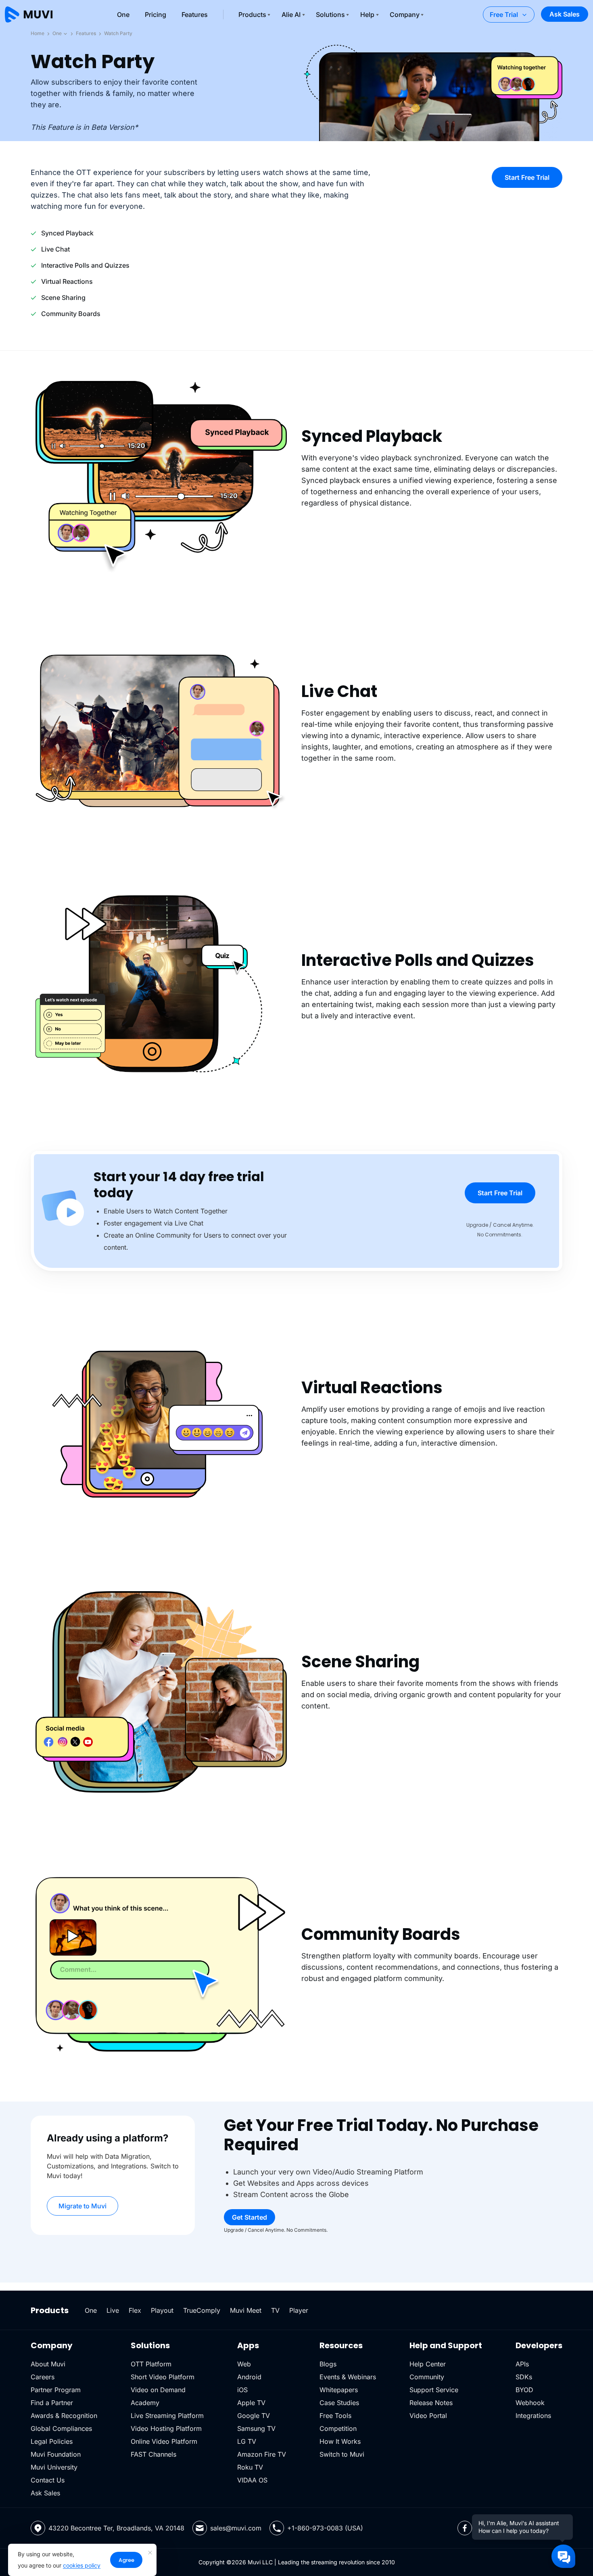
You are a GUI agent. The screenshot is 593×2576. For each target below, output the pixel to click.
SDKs (524, 2377)
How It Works (340, 2441)
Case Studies (339, 2403)
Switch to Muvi (342, 2454)
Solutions (330, 15)
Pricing (156, 15)
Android (249, 2377)
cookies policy (82, 2565)
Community (427, 2377)
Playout (162, 2310)
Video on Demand (158, 2390)
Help (367, 15)
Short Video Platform (163, 2377)
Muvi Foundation (56, 2454)
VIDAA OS (252, 2480)
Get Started (250, 2217)
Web (244, 2364)
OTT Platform (151, 2364)
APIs (522, 2364)
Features (195, 15)
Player (299, 2310)
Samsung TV (256, 2428)
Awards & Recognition (64, 2416)
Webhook (530, 2403)
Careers (43, 2377)
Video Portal (428, 2416)
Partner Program (56, 2390)
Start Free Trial (527, 177)
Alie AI (291, 15)
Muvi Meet (246, 2310)
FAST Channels (153, 2454)
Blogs (328, 2364)
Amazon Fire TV (262, 2454)
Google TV (254, 2416)
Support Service (434, 2390)
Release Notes (431, 2403)
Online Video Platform (164, 2441)
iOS (242, 2390)
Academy (145, 2403)
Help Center (428, 2364)
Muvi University (54, 2467)
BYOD (524, 2390)
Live (113, 2310)
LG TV (247, 2441)
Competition (338, 2428)
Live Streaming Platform (167, 2416)
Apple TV (251, 2403)
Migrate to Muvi (82, 2206)
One (123, 15)
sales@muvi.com (236, 2528)
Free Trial (504, 15)
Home (38, 33)
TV (275, 2310)
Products (252, 15)
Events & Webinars (348, 2377)
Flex (135, 2310)
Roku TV (250, 2467)
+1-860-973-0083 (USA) (325, 2528)
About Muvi (48, 2364)
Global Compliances (61, 2428)
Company (405, 15)
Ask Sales (565, 14)
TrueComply (202, 2310)
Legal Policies (52, 2441)
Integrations (533, 2416)
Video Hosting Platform (166, 2428)
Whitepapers (339, 2390)
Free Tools (335, 2416)
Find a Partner (52, 2403)
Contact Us (48, 2480)
